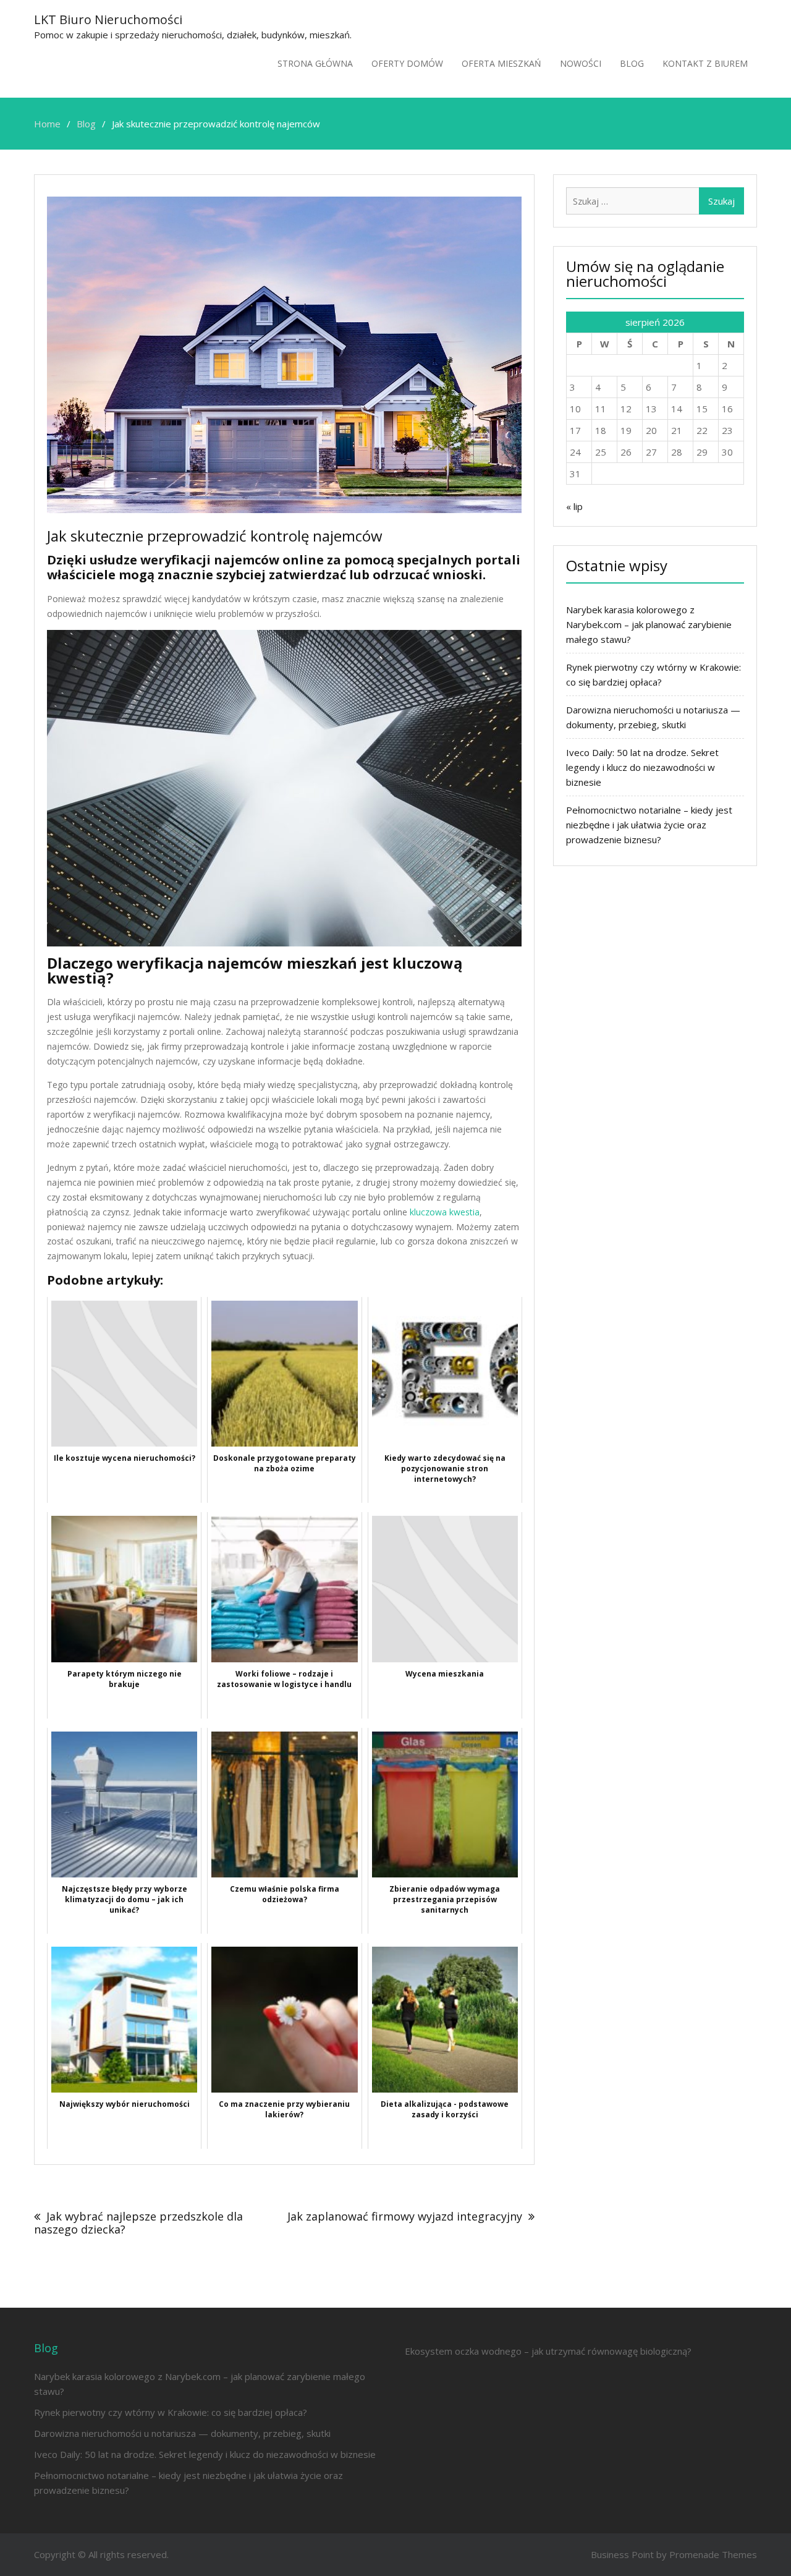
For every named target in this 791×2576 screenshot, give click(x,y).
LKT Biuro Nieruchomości (108, 19)
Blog (632, 63)
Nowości (581, 63)
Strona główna (315, 63)
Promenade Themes (713, 2554)
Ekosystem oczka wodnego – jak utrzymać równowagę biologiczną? (548, 2351)
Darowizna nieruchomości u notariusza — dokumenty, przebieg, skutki (182, 2433)
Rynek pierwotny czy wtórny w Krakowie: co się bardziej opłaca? (171, 2412)
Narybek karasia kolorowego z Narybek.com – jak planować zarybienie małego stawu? (649, 624)
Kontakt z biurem (705, 63)
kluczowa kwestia (445, 1212)
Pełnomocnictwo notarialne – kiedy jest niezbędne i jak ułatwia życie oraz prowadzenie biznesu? (649, 825)
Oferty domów (407, 63)
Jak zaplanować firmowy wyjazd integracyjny (405, 2216)
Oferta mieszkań (501, 63)
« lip (574, 506)
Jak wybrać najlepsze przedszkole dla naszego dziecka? (138, 2223)
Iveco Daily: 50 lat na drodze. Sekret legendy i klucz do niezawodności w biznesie (642, 767)
